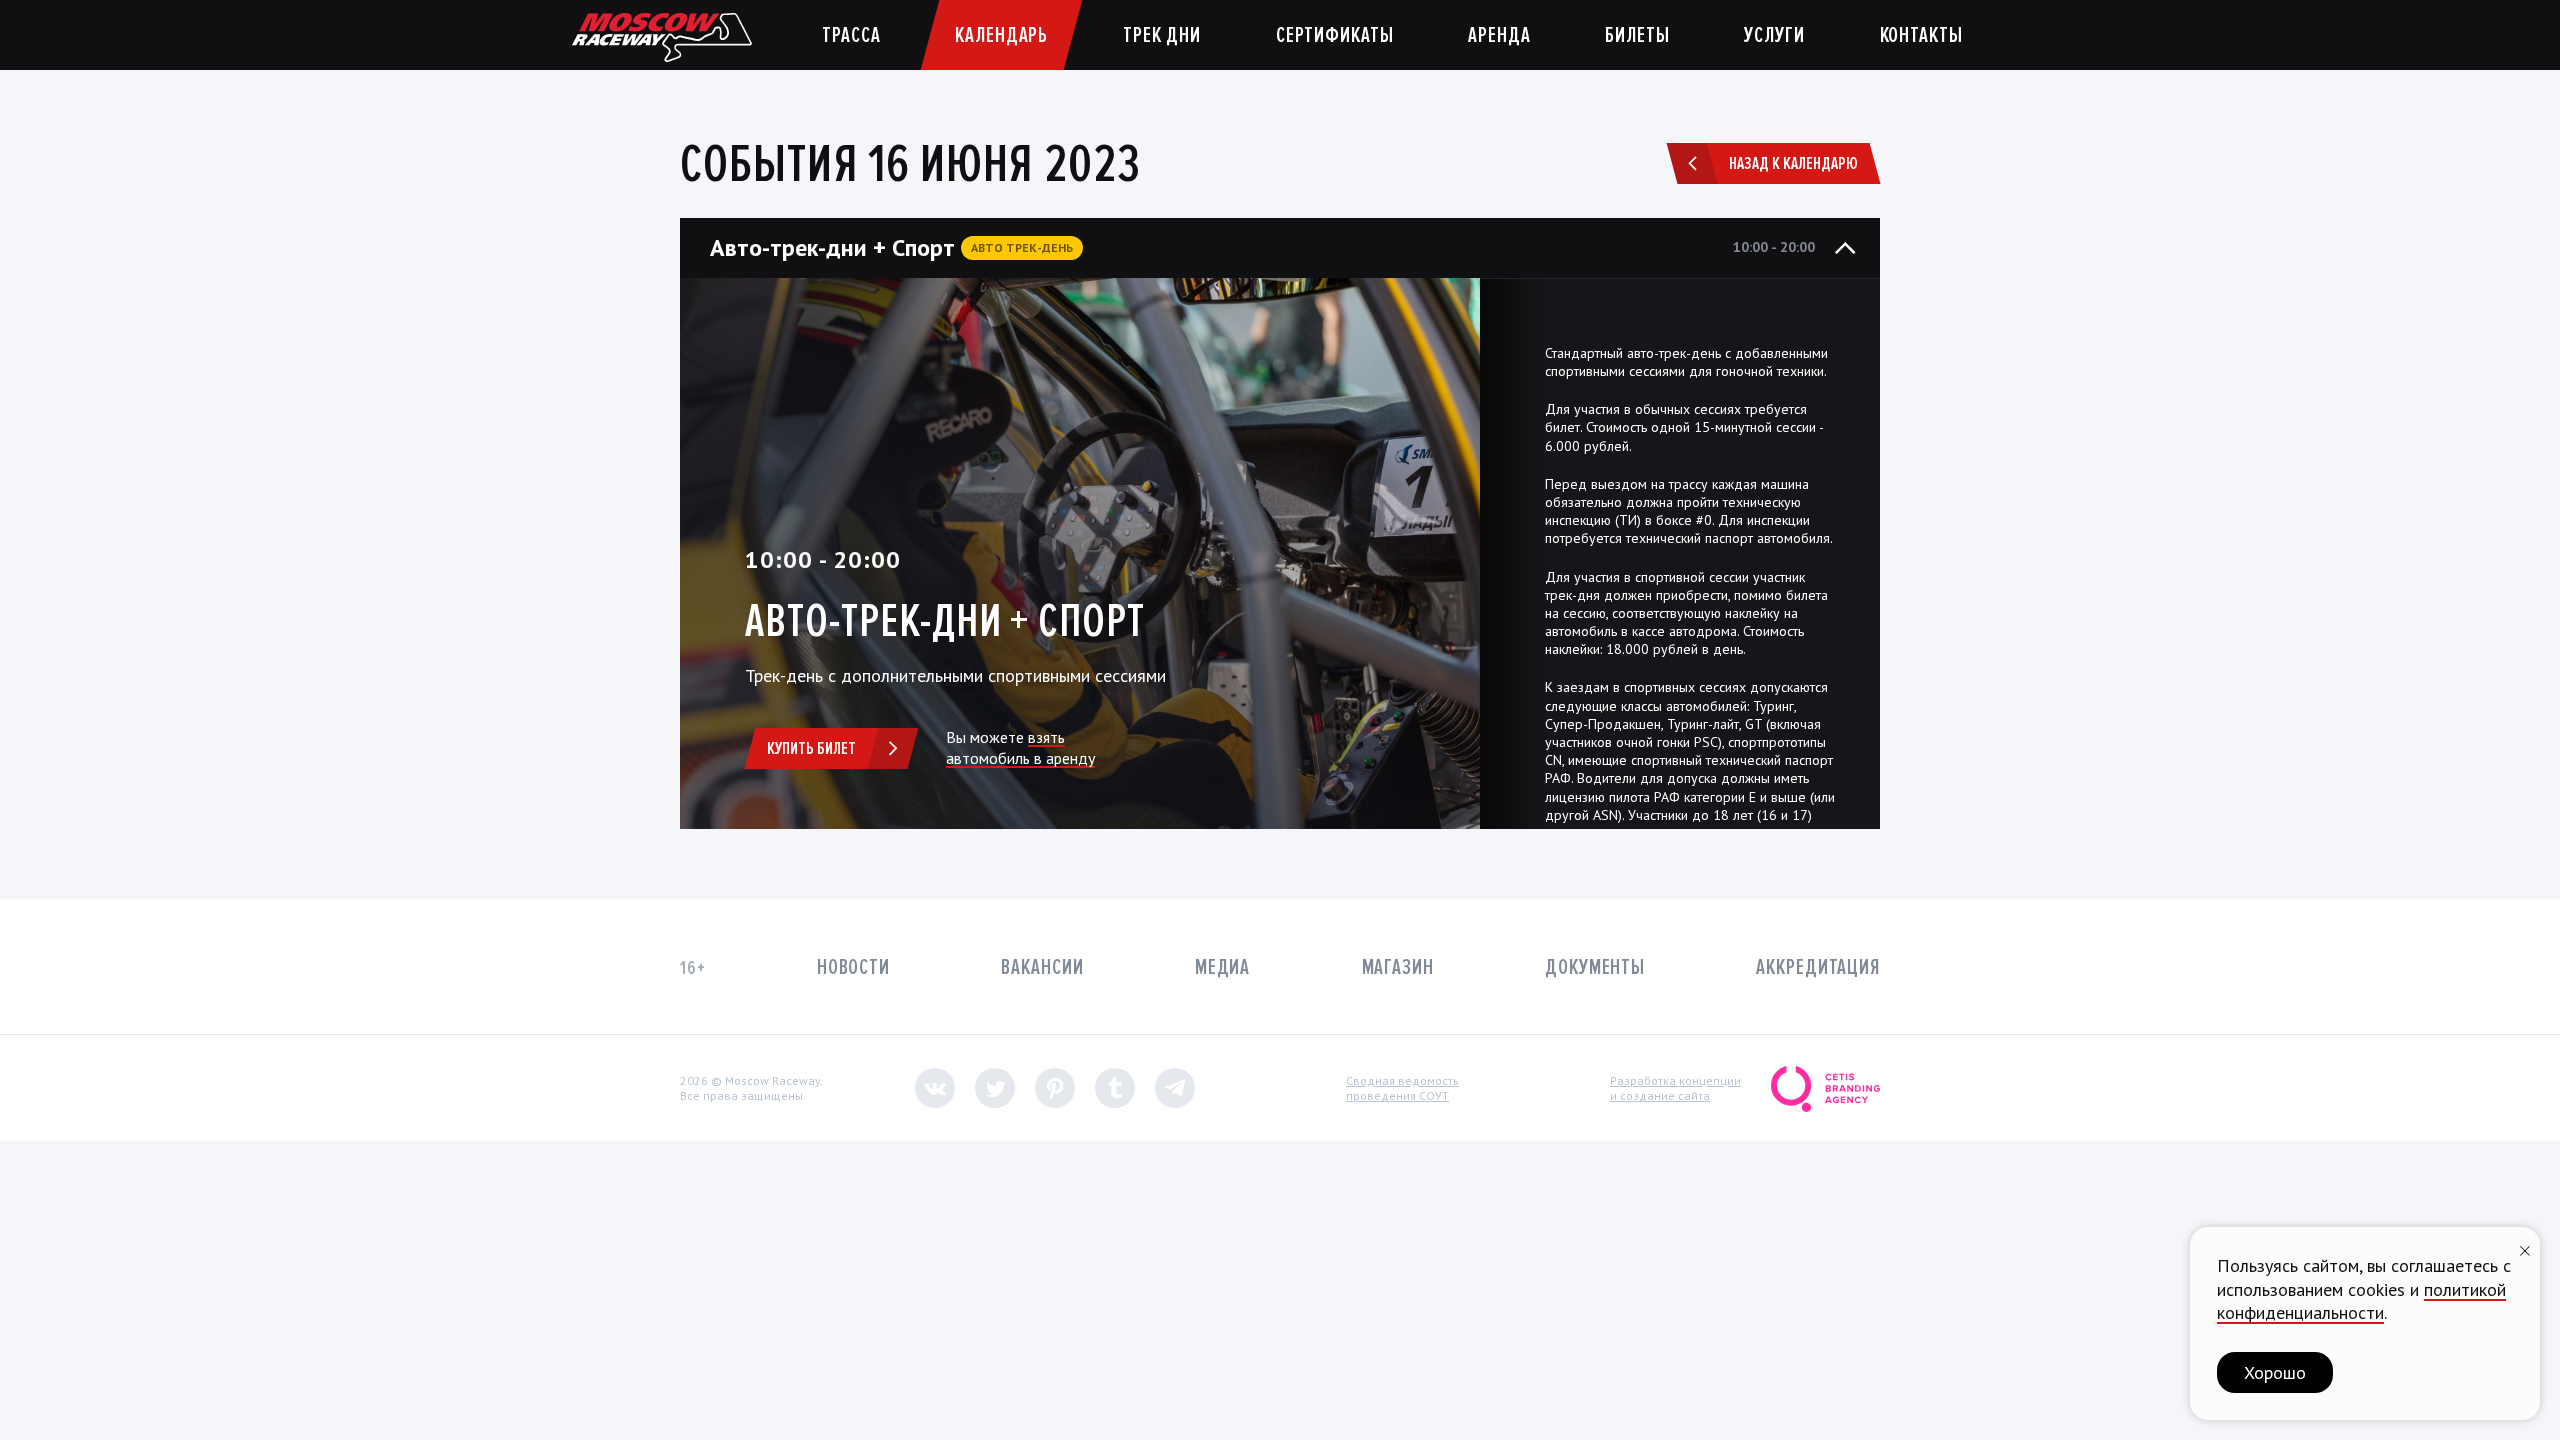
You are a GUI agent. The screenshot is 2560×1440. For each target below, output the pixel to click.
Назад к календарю (1793, 163)
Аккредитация (1818, 967)
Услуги (1774, 35)
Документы (1595, 967)
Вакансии (1042, 967)
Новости (853, 967)
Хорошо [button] (2275, 1372)
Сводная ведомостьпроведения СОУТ (1402, 1088)
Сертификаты (1335, 35)
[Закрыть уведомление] (2525, 1248)
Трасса (851, 35)
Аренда (1499, 35)
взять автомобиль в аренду (1020, 747)
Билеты (1637, 35)
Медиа (1222, 967)
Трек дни (1162, 35)
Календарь (1001, 35)
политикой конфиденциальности (2361, 1301)
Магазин (1398, 967)
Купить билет (811, 748)
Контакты (1921, 35)
